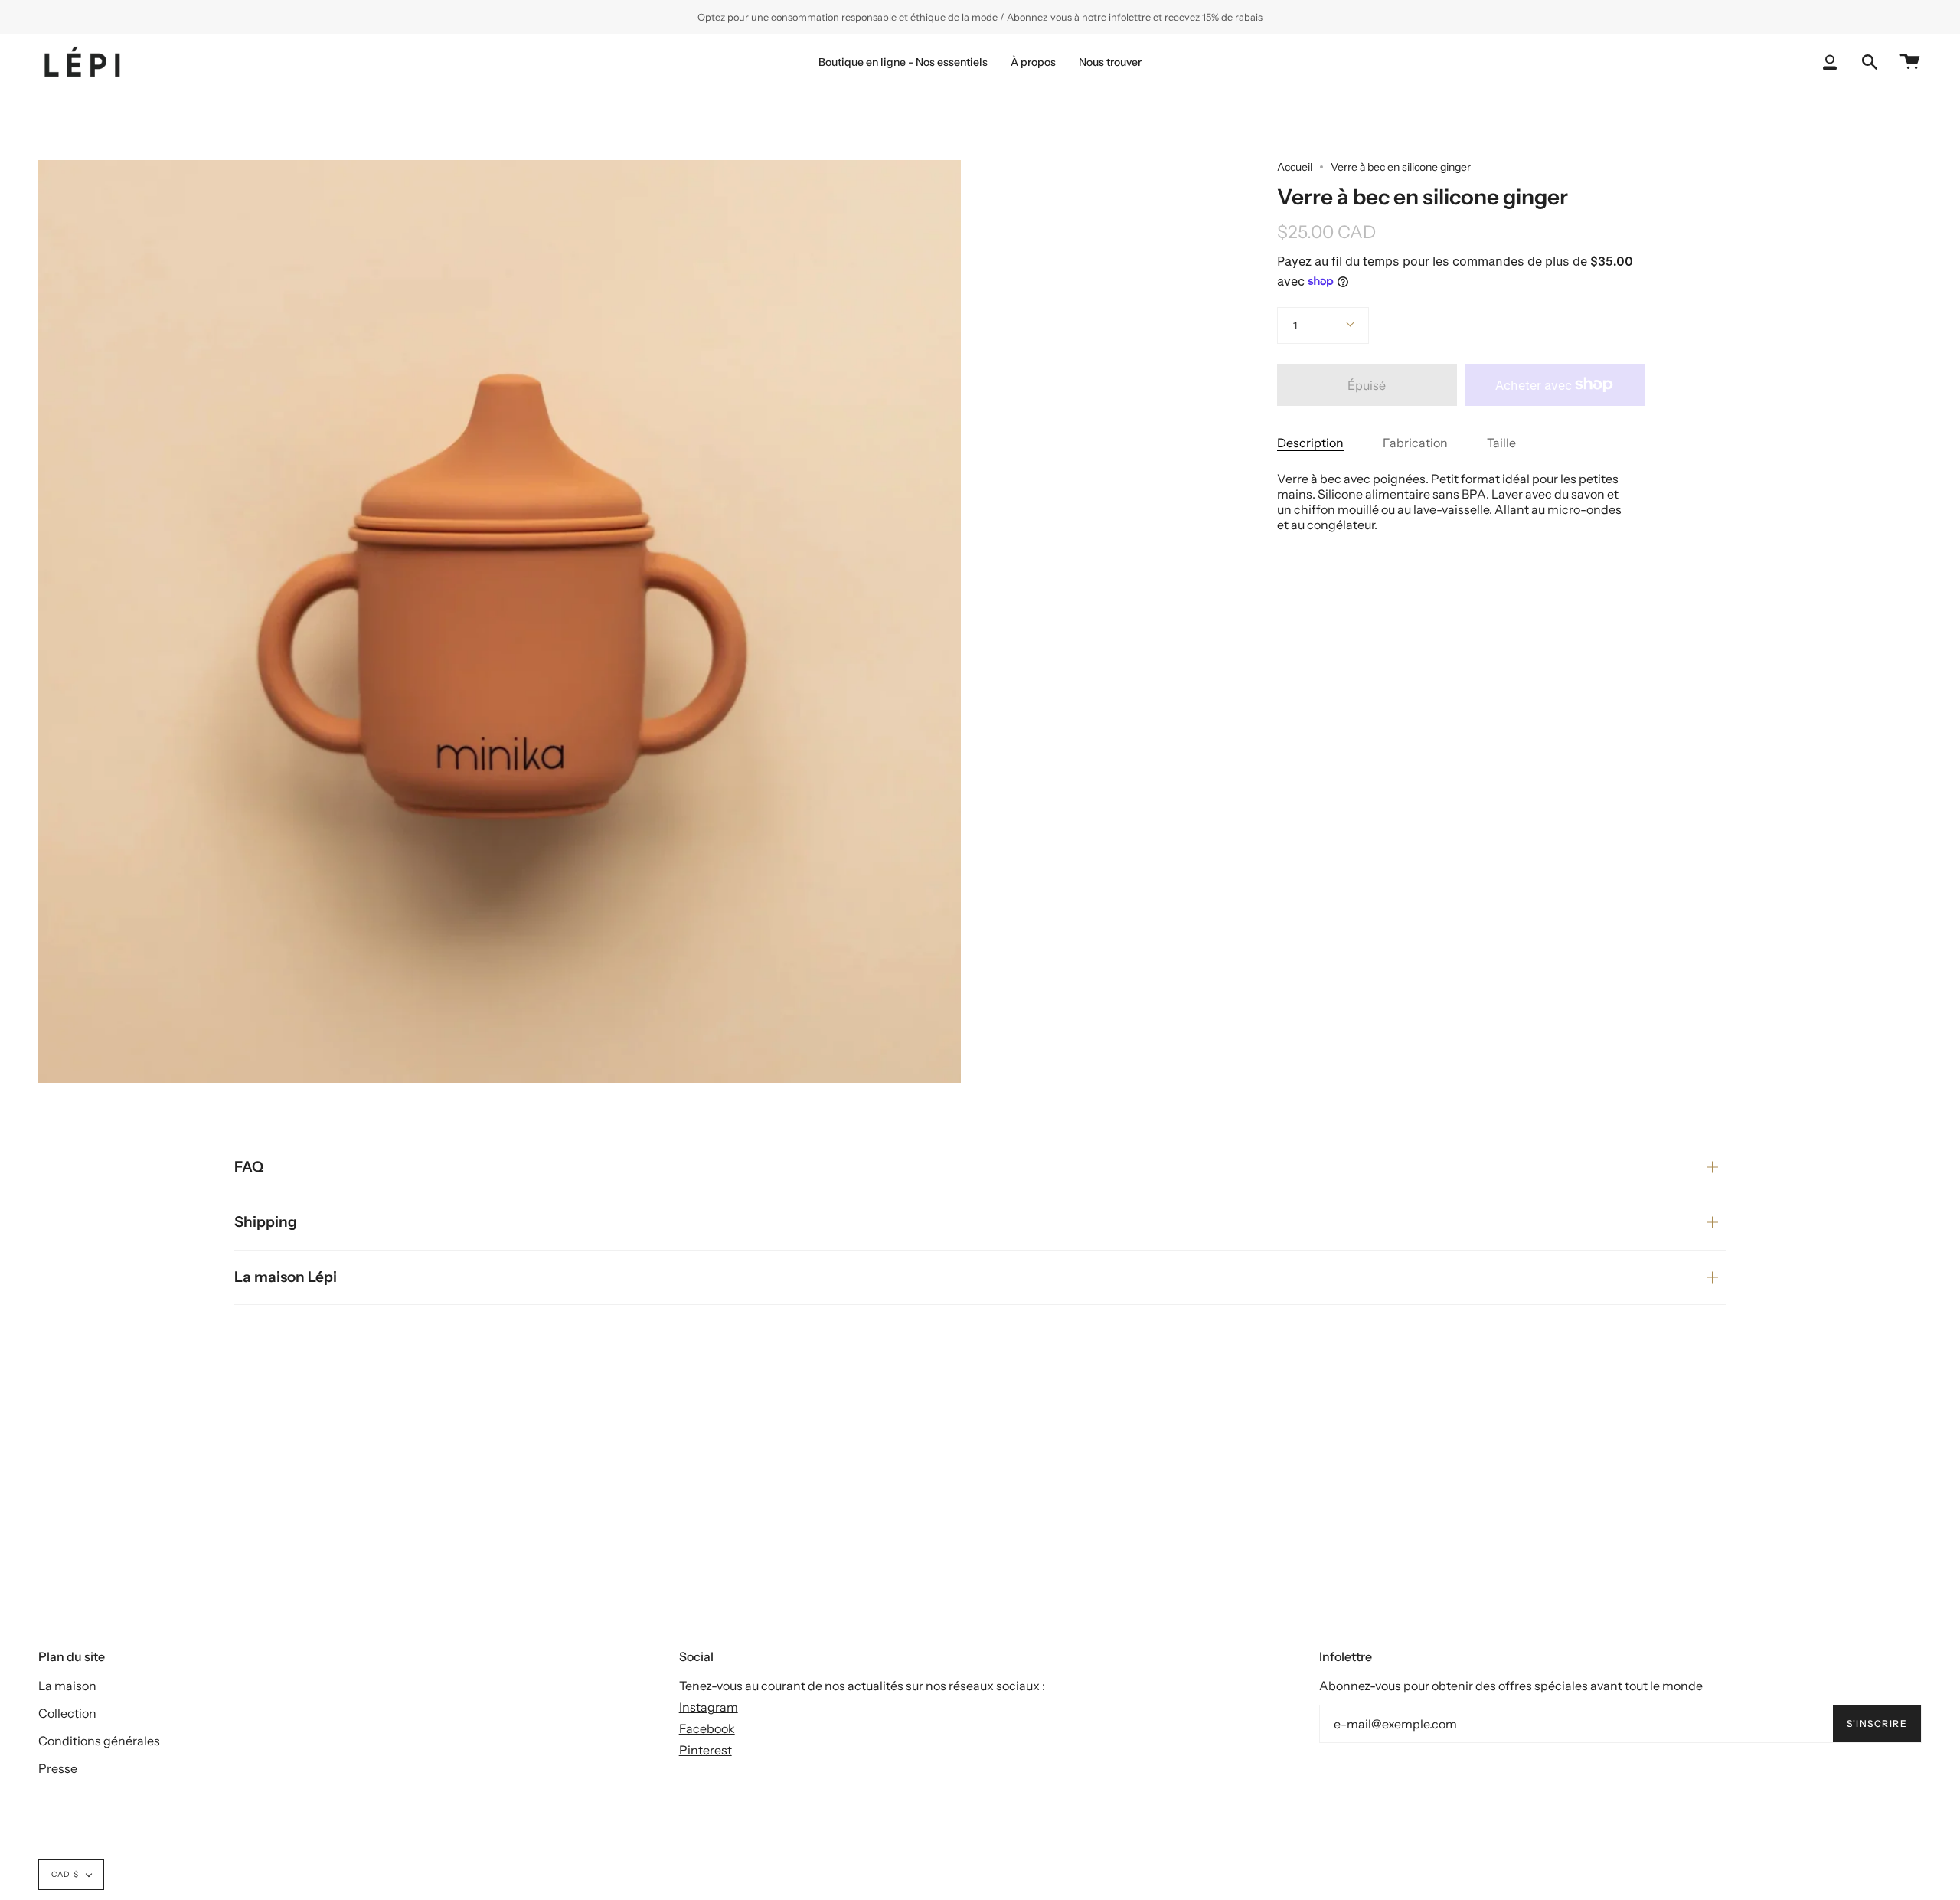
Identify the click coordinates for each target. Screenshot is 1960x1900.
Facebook (707, 1728)
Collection (67, 1713)
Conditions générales (99, 1741)
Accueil (1295, 167)
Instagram (709, 1707)
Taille (1501, 443)
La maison (67, 1686)
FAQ (249, 1167)
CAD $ (65, 1874)
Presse (58, 1768)
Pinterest (706, 1750)
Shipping (266, 1222)
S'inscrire (1877, 1723)
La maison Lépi (286, 1277)
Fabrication (1415, 443)
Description (1310, 443)
